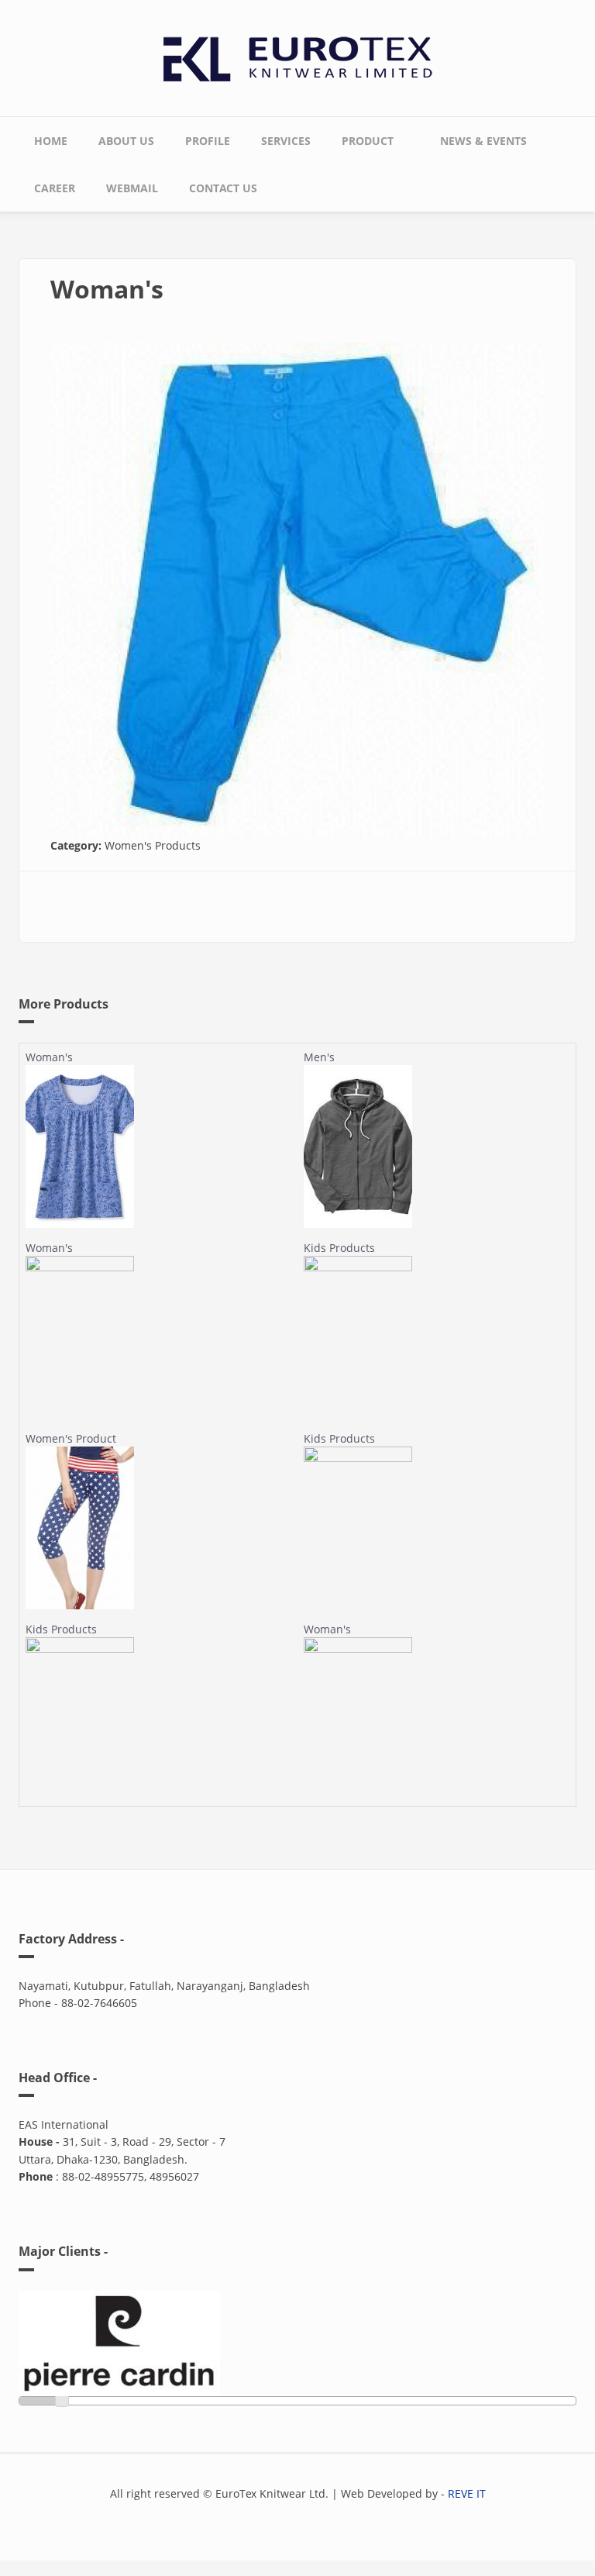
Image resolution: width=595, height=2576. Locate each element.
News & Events (483, 141)
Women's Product (71, 1438)
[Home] (298, 55)
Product (360, 137)
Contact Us (223, 188)
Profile (208, 141)
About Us (126, 141)
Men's (319, 1057)
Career (55, 188)
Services (286, 141)
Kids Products (339, 1248)
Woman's (49, 1057)
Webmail (132, 188)
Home (51, 141)
